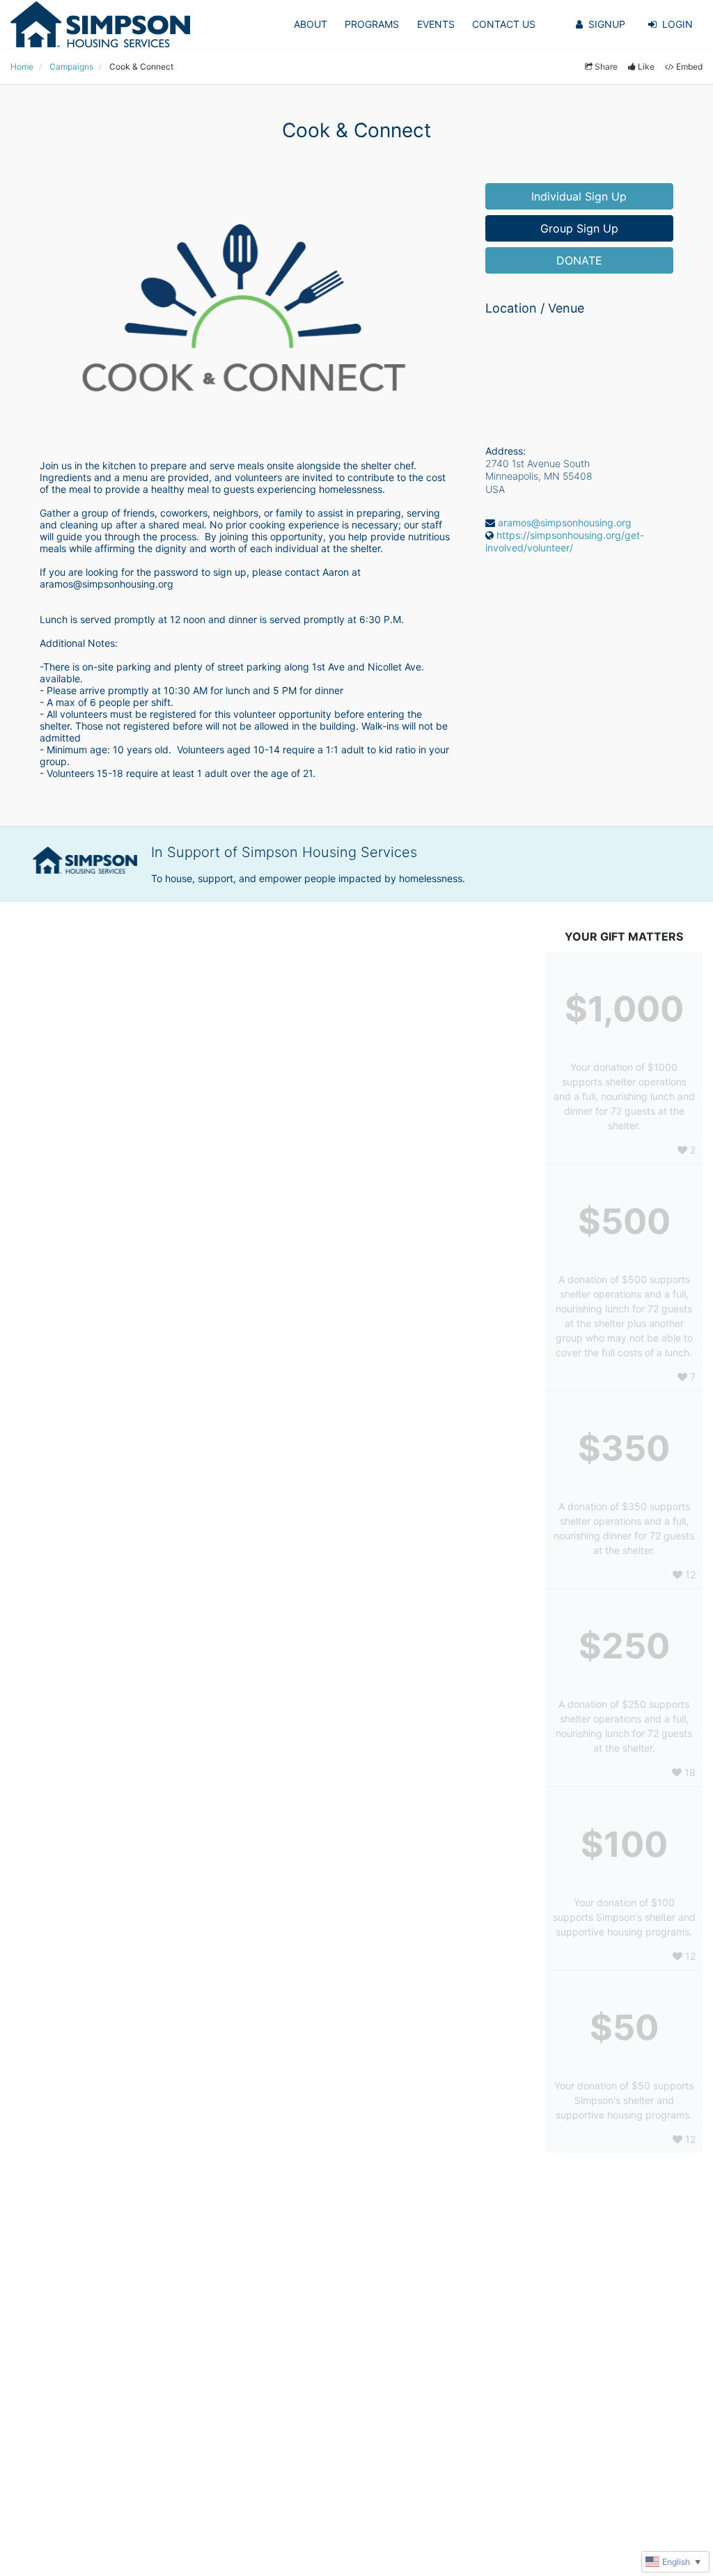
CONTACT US (504, 24)
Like (646, 66)
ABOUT (311, 24)
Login (677, 24)
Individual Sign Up (579, 196)
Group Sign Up (579, 228)
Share (606, 66)
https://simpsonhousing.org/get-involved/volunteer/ (565, 541)
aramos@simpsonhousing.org (565, 523)
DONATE (579, 260)
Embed (689, 66)
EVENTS (436, 24)
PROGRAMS (372, 24)
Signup (607, 24)
